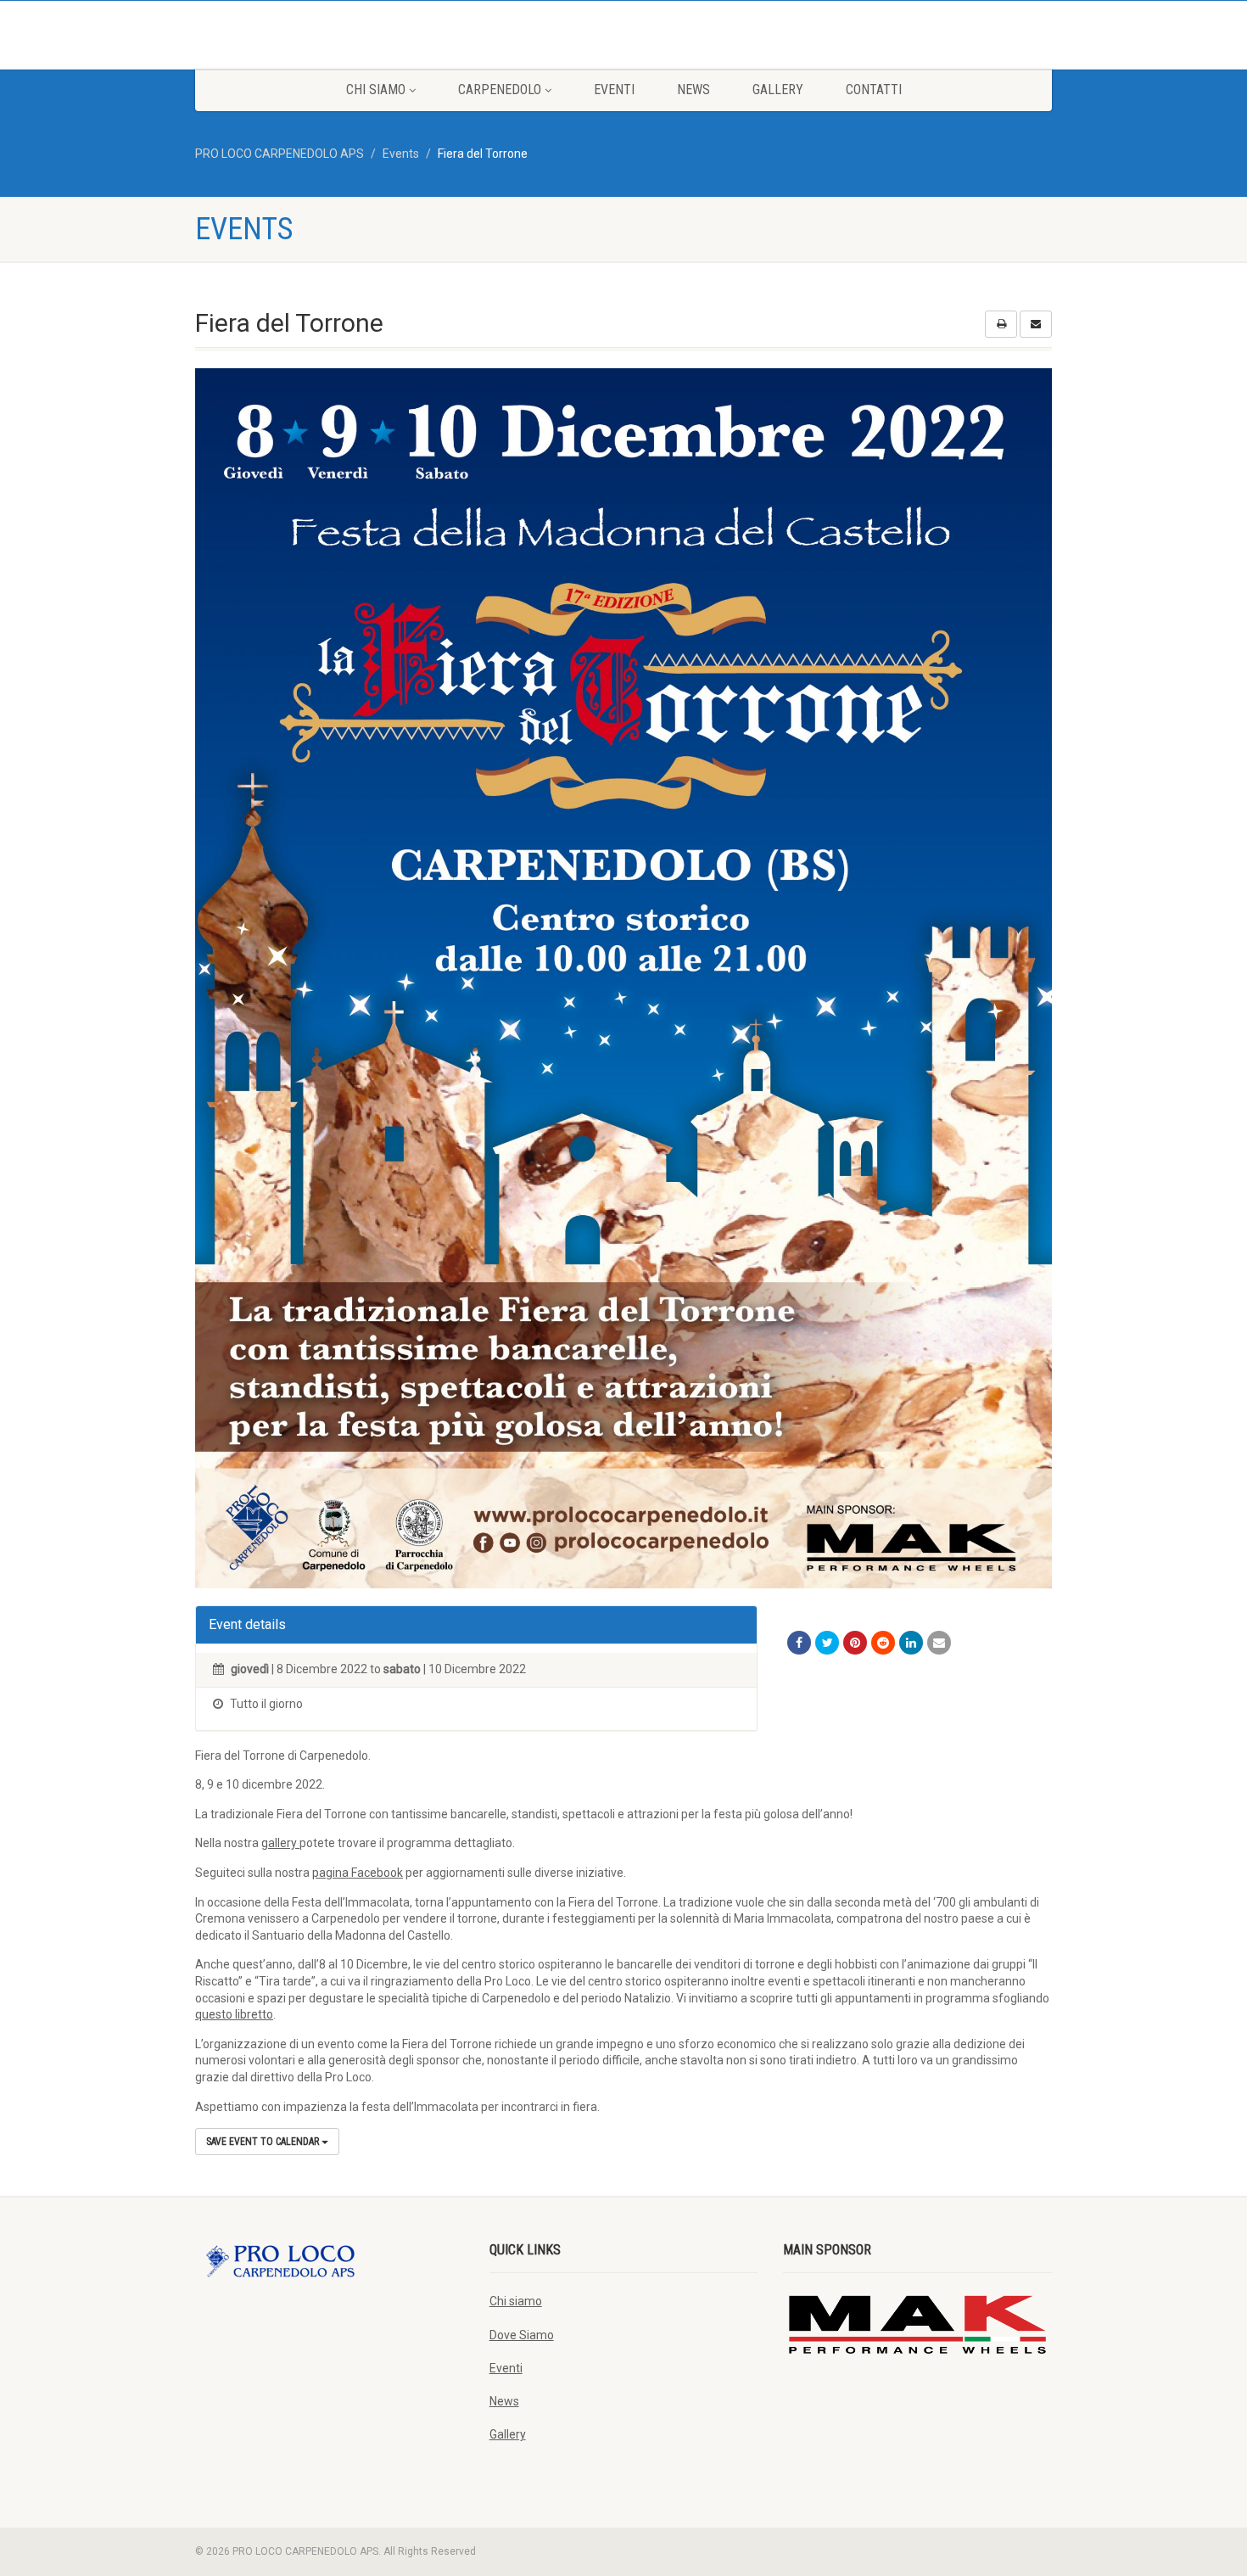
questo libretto (234, 2014)
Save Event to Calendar (264, 2142)
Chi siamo (376, 90)
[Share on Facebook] (799, 1643)
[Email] (939, 1643)
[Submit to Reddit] (883, 1643)
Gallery (778, 90)
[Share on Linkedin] (911, 1643)
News (693, 90)
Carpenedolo (500, 90)
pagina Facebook (358, 1873)
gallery (280, 1843)
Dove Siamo (522, 2335)
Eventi (614, 90)
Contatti (874, 90)
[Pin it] (855, 1643)
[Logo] (330, 34)
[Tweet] (827, 1643)
